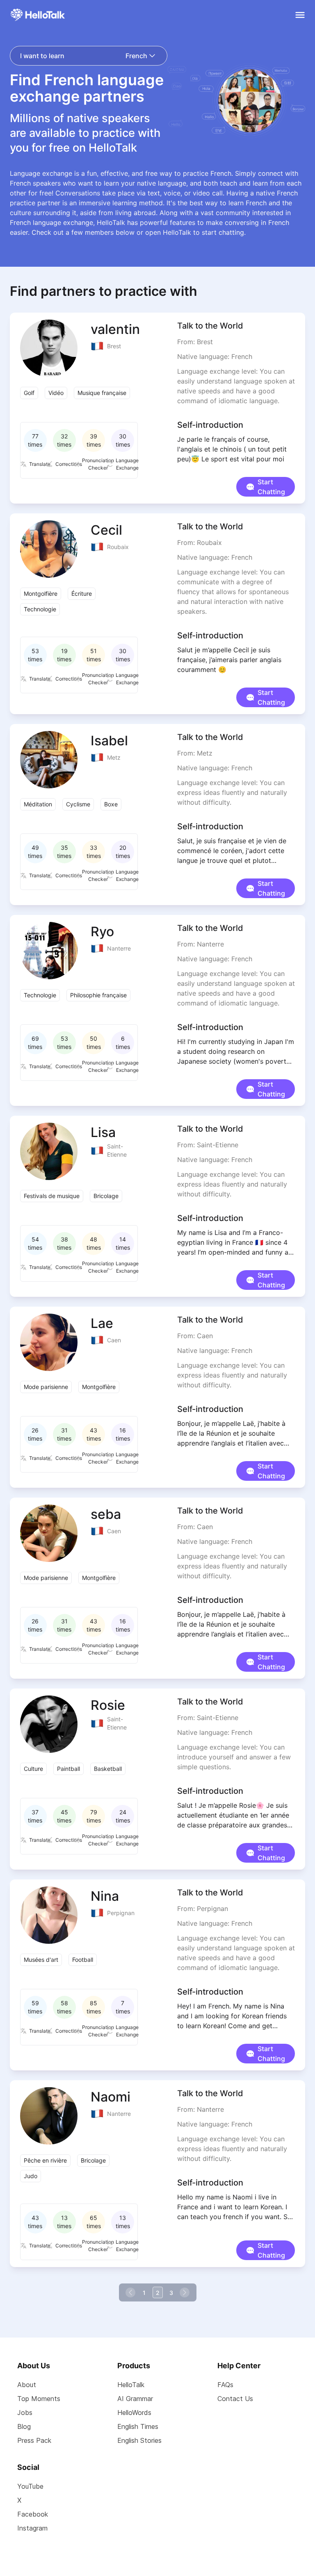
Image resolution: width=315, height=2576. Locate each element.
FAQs (225, 2385)
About (27, 2385)
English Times (138, 2426)
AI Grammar (135, 2399)
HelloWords (134, 2413)
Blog (24, 2426)
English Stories (139, 2440)
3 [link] (171, 2293)
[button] (266, 483)
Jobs (25, 2413)
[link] (131, 2292)
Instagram (32, 2528)
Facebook (33, 2514)
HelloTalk (131, 2385)
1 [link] (144, 2293)
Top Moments (39, 2399)
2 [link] (158, 2293)
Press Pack (34, 2440)
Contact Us (235, 2399)
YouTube (30, 2486)
